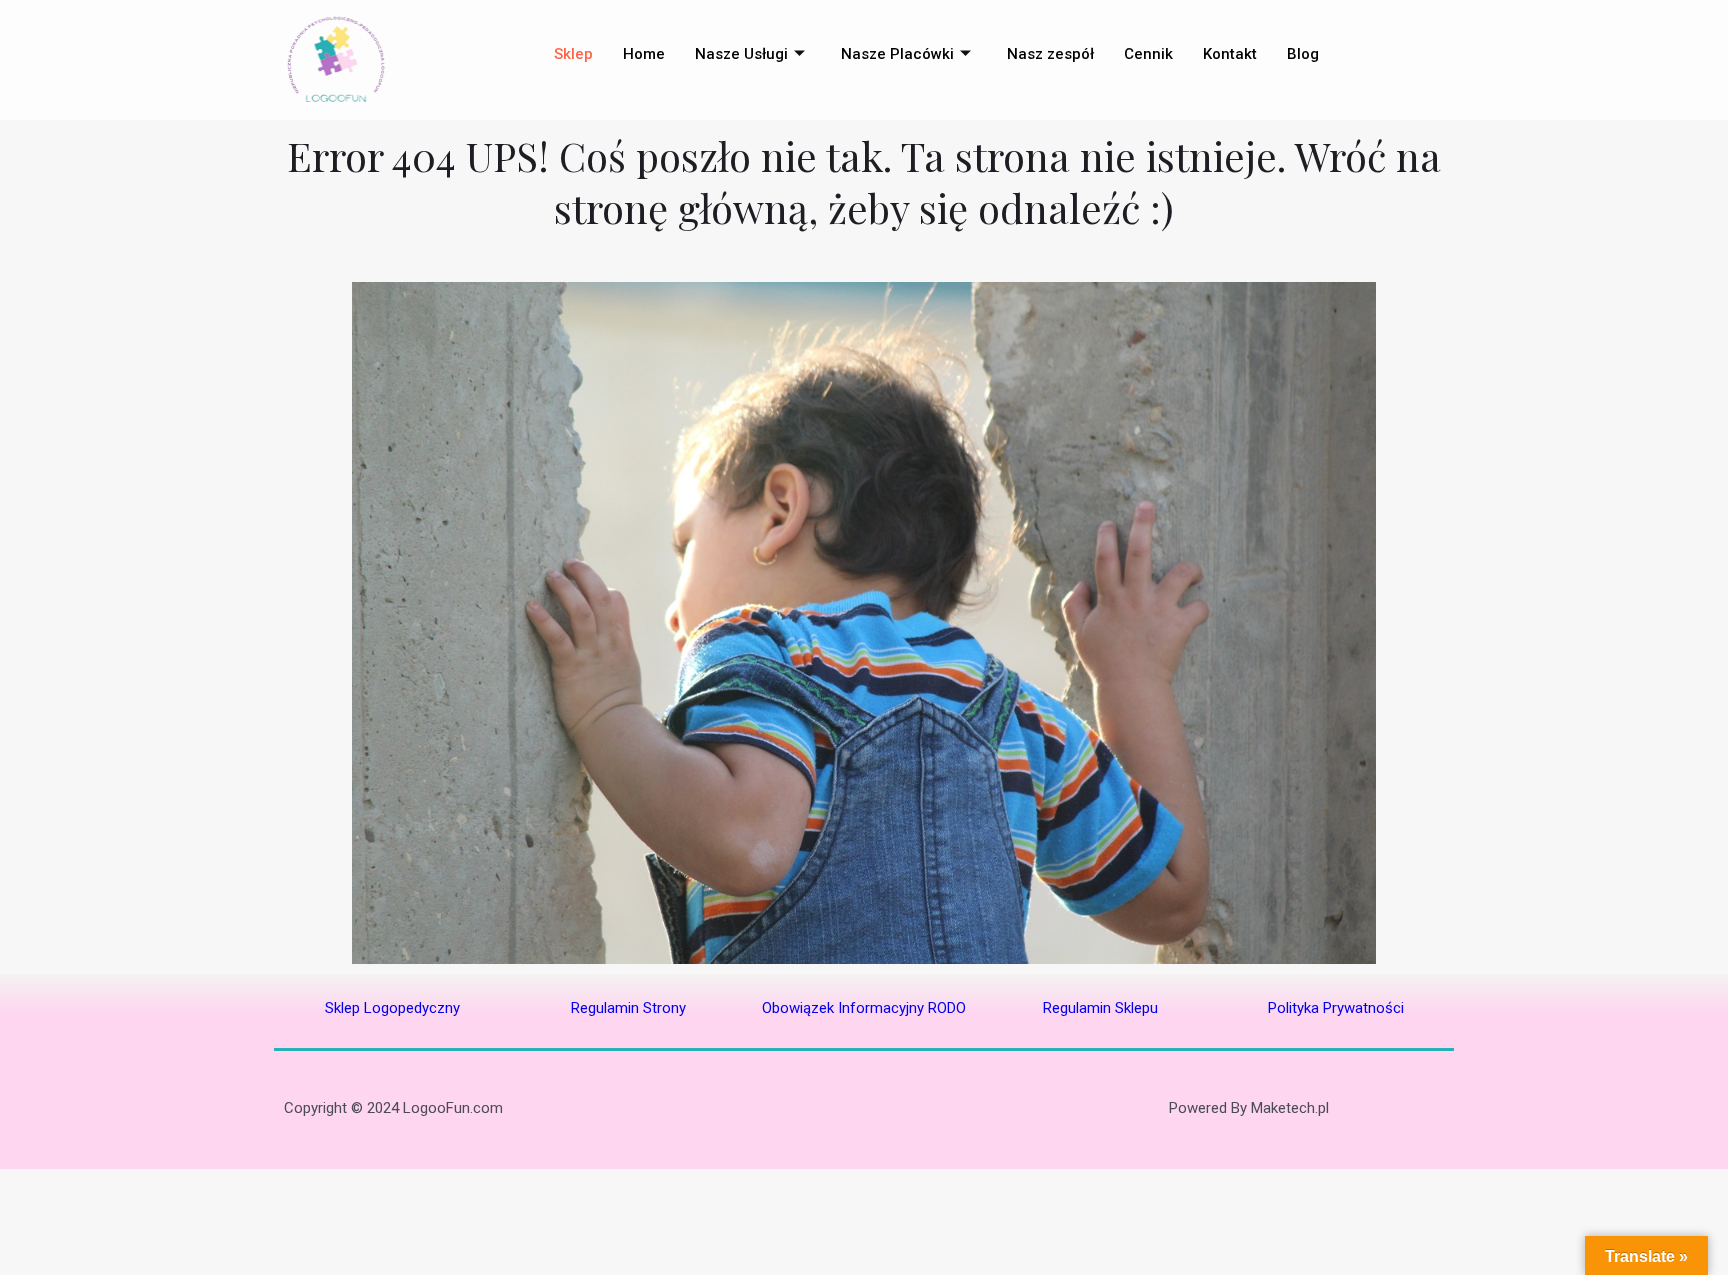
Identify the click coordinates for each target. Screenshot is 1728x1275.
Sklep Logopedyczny (392, 1008)
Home (644, 54)
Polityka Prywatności (1336, 1008)
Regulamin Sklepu (1100, 1008)
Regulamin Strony (628, 1008)
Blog (1303, 54)
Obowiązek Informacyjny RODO (864, 1008)
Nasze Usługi (741, 54)
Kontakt (1230, 54)
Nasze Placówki (897, 54)
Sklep (573, 54)
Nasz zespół (1050, 54)
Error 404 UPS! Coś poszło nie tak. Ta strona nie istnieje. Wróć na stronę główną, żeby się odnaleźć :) (864, 181)
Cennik (1148, 54)
